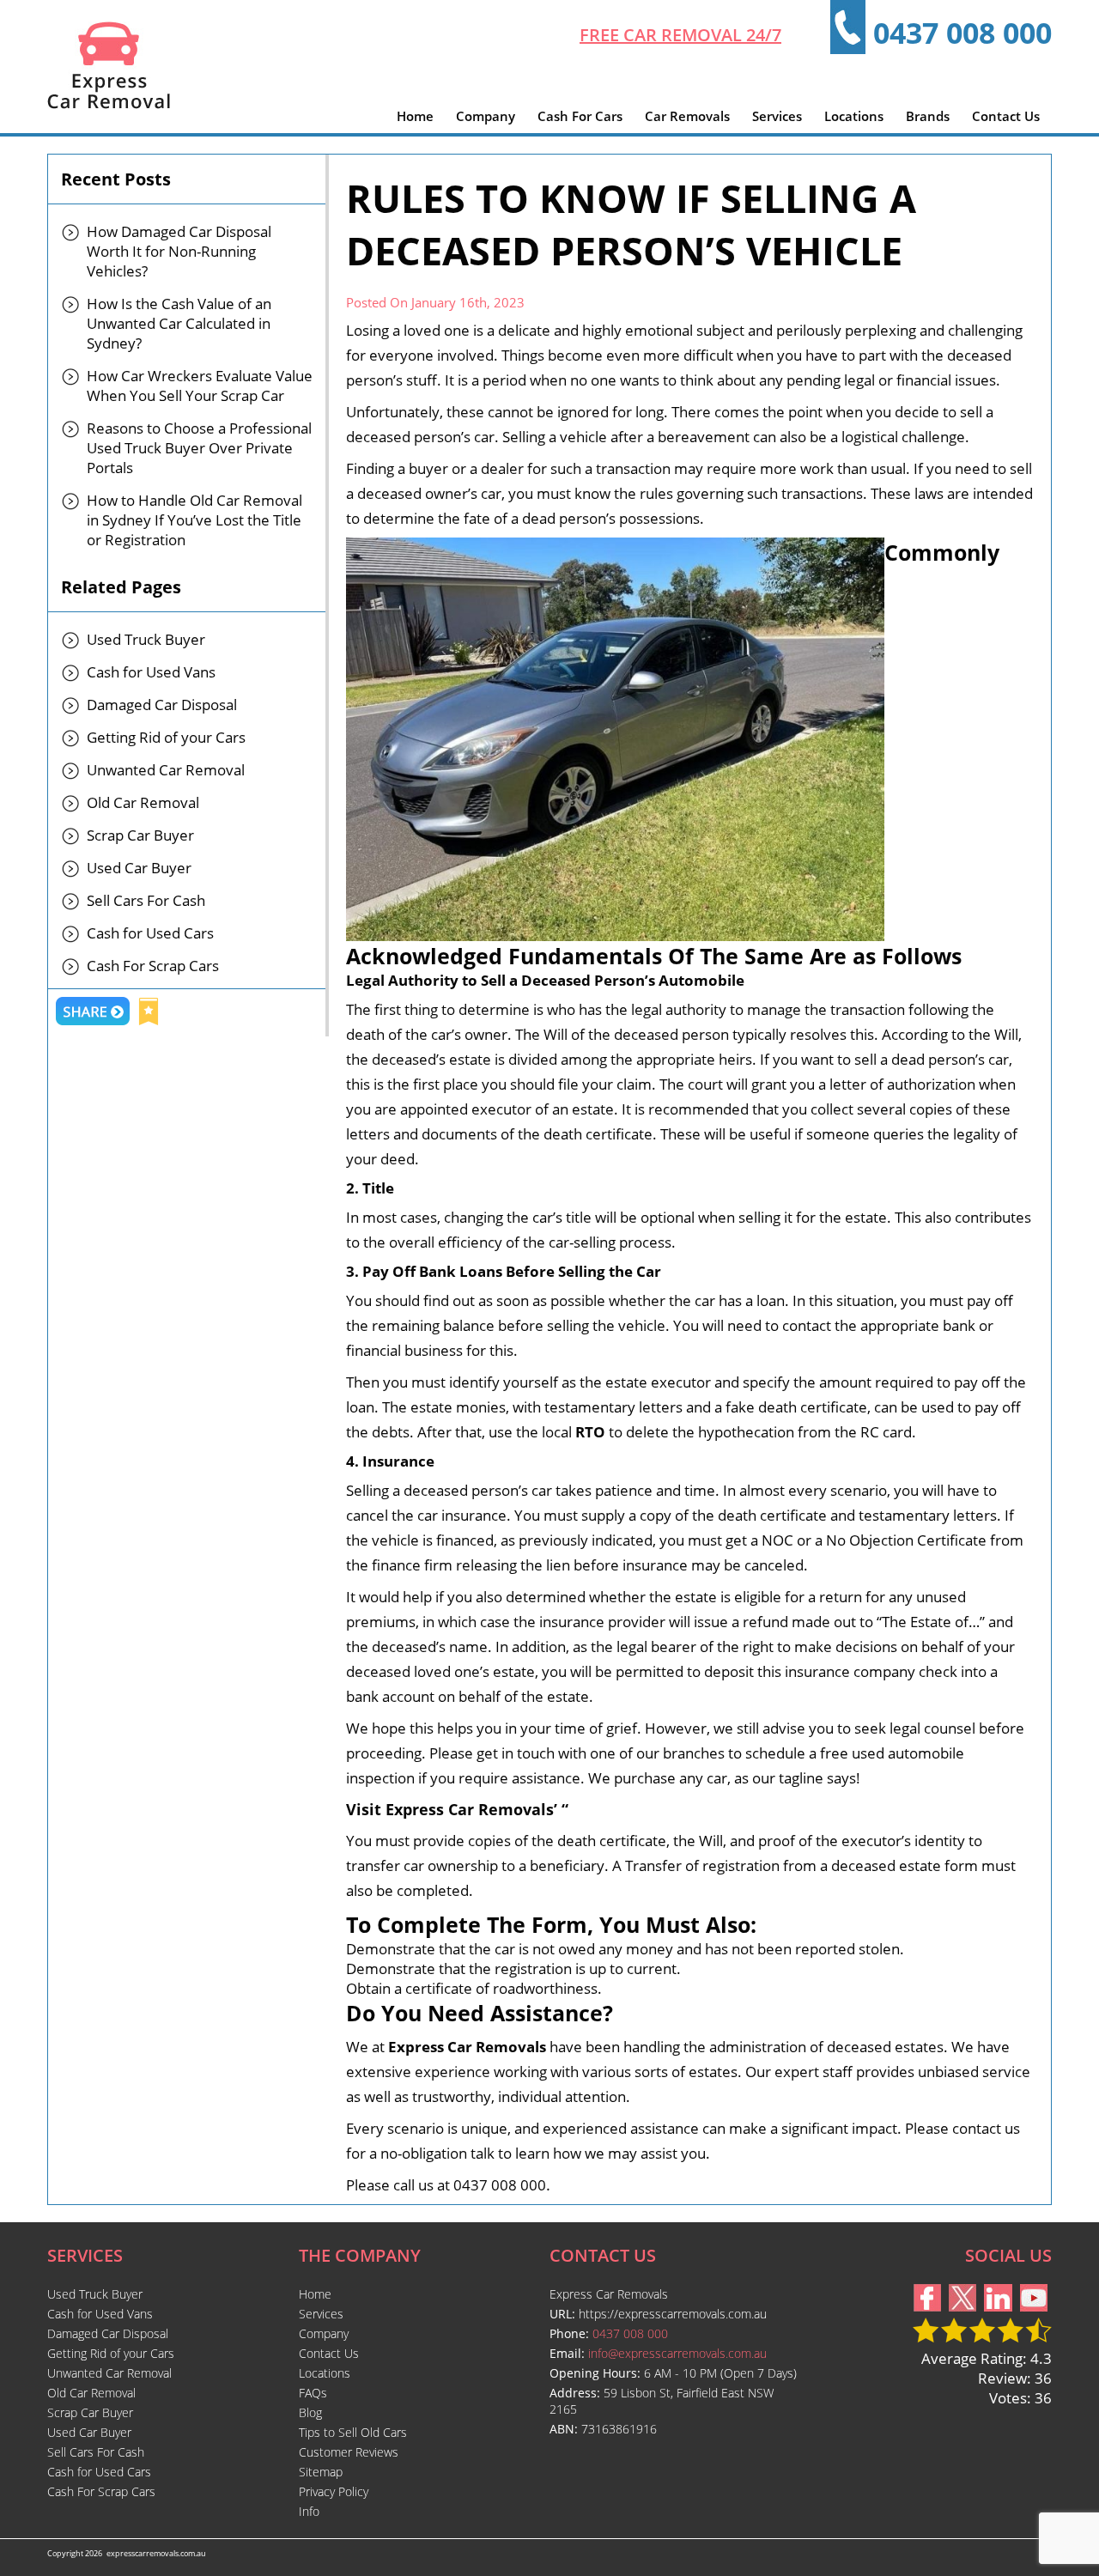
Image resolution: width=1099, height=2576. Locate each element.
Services (777, 116)
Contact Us (1006, 116)
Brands (928, 116)
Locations (854, 116)
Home (415, 116)
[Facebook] (927, 2306)
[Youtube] (1034, 2306)
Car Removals (687, 116)
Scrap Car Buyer (140, 835)
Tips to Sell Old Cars (353, 2432)
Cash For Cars (580, 116)
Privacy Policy (334, 2491)
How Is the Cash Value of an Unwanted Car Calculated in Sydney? (179, 323)
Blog (310, 2412)
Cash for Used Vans (151, 672)
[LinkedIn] (998, 2306)
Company (486, 116)
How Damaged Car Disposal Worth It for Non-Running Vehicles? (179, 251)
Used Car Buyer (139, 868)
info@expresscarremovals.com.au (677, 2353)
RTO (590, 1432)
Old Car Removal (143, 802)
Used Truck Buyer (146, 639)
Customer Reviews (349, 2452)
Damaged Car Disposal (162, 705)
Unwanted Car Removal (166, 770)
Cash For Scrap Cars (153, 966)
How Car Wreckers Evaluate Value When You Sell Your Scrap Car (200, 386)
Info (309, 2511)
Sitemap (321, 2472)
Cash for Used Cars (150, 933)
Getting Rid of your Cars (166, 737)
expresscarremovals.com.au (156, 2553)
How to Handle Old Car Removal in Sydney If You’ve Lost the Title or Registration (194, 520)
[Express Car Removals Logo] (109, 103)
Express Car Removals (467, 2047)
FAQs (313, 2393)
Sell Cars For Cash (146, 900)
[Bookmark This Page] (149, 1014)
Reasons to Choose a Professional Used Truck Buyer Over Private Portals (199, 448)
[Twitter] (962, 2306)
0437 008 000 (962, 33)
